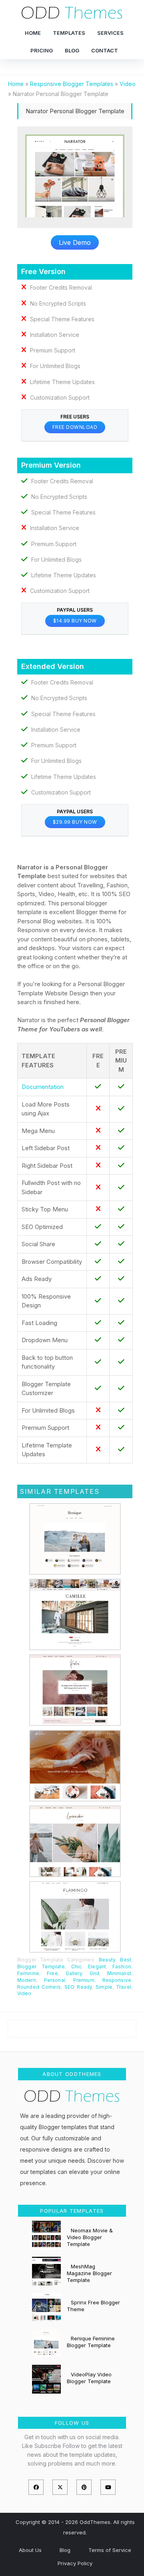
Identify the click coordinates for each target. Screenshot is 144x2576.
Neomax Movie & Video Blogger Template (90, 2237)
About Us (30, 2550)
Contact (105, 50)
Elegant (97, 1967)
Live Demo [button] (75, 242)
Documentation (43, 1087)
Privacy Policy (75, 2563)
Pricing (42, 50)
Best (125, 1960)
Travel (124, 1987)
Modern (27, 1980)
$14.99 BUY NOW (75, 621)
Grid (94, 1973)
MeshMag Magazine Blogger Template (89, 2273)
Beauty (107, 1960)
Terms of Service (110, 2550)
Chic (76, 1967)
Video (24, 1993)
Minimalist (119, 1973)
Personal (55, 1980)
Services (110, 33)
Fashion (122, 1967)
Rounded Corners (39, 1987)
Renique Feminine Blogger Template (91, 2342)
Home (33, 33)
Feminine (28, 1973)
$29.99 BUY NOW (75, 822)
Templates (69, 33)
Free (52, 1973)
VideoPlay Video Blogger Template (89, 2378)
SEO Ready (78, 1987)
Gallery (74, 1973)
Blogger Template (41, 1967)
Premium (84, 1980)
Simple (104, 1987)
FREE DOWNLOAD (75, 427)
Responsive (117, 1980)
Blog (72, 50)
